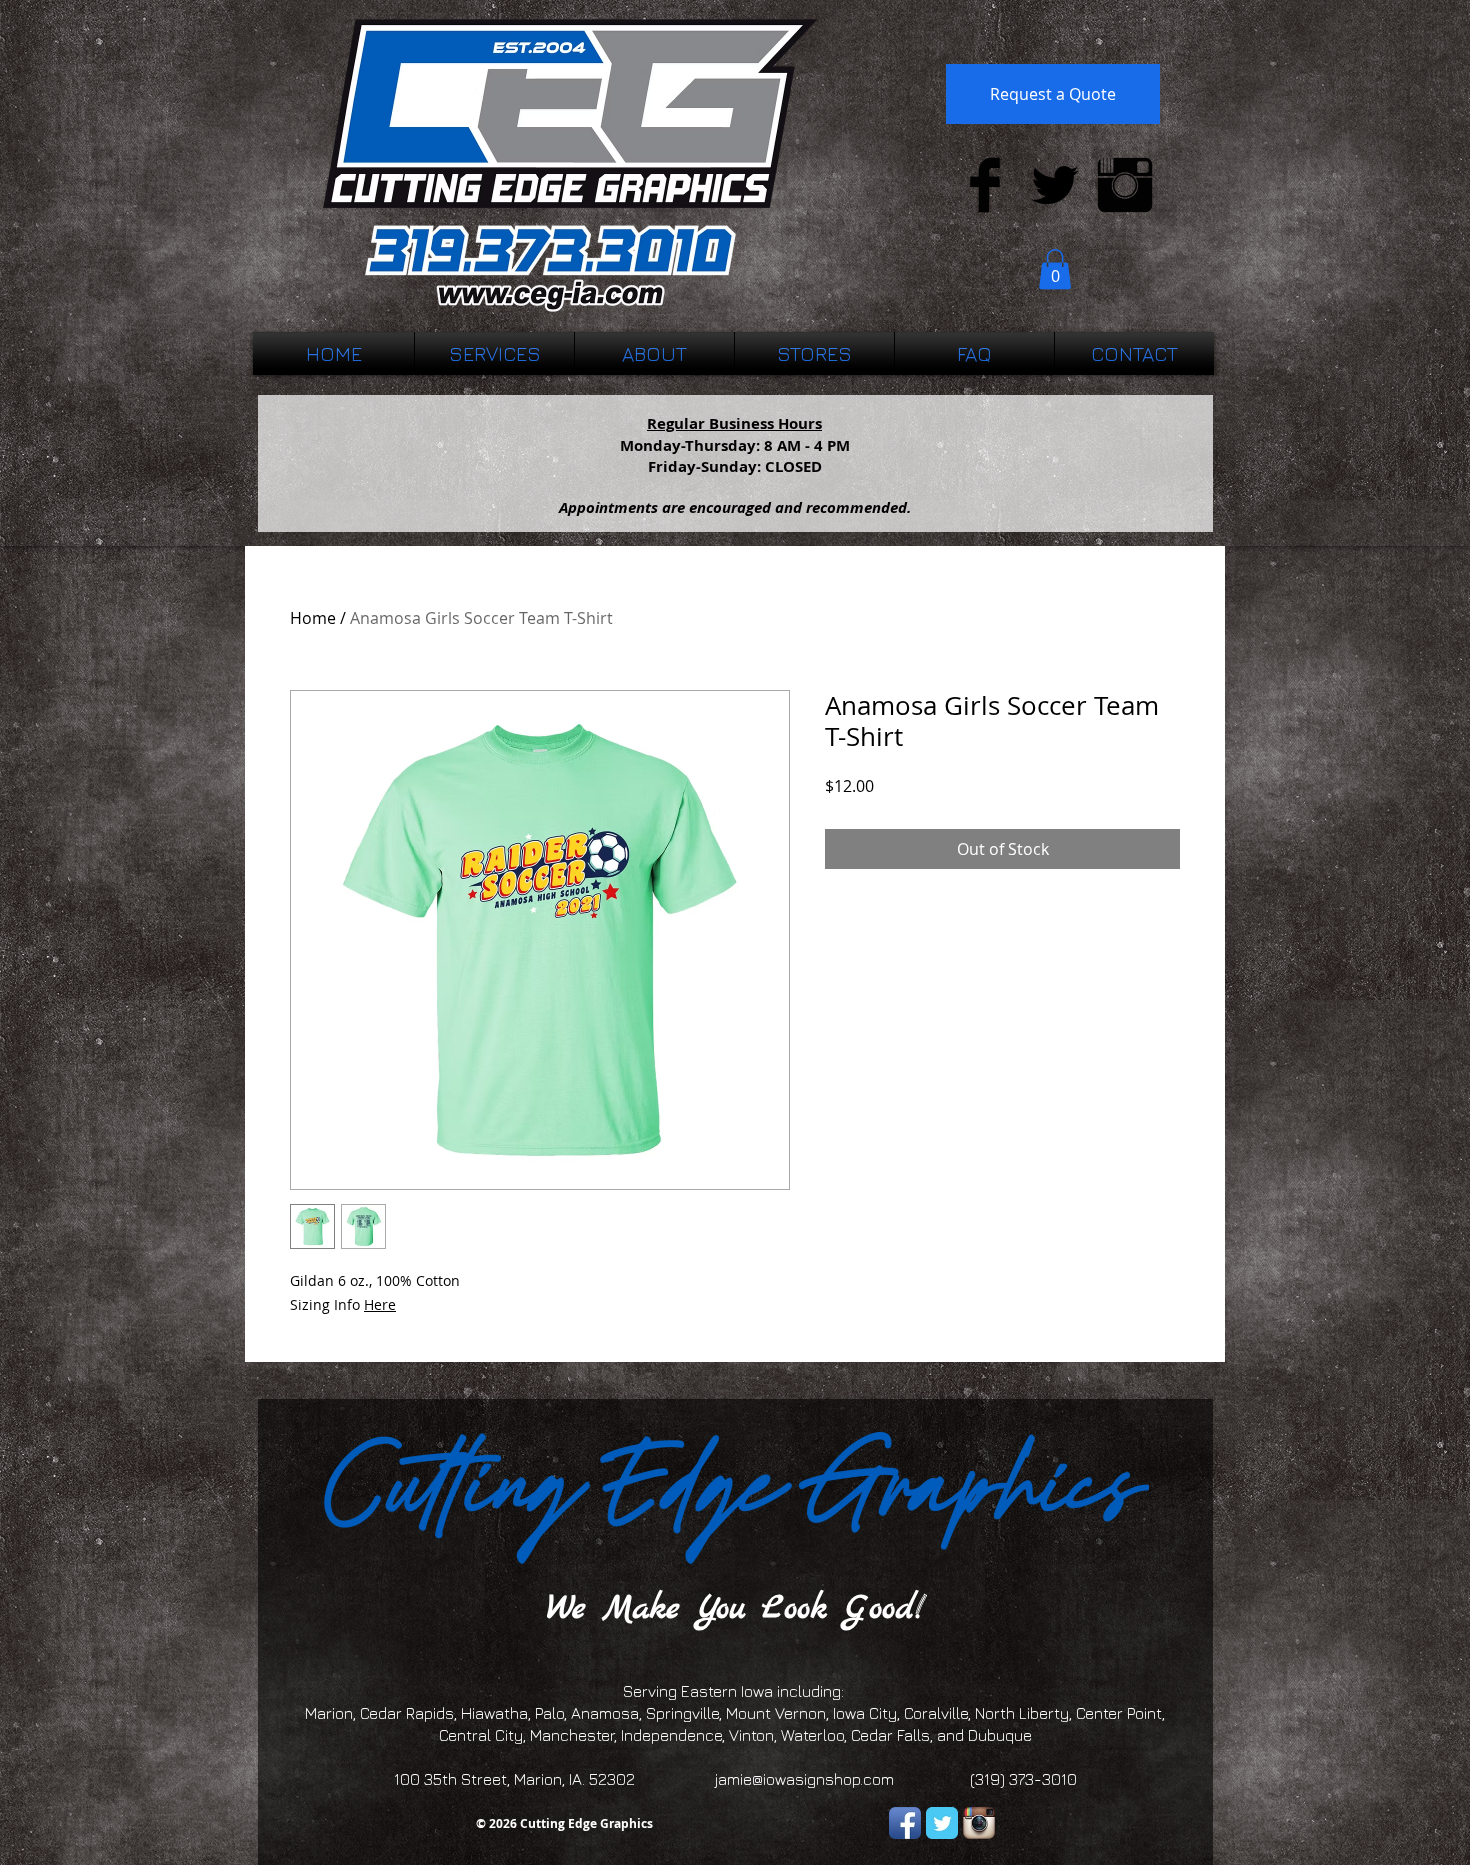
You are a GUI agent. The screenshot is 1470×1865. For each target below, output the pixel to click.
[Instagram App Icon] (979, 1823)
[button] (1055, 269)
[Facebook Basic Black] (985, 185)
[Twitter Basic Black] (1055, 185)
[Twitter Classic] (942, 1823)
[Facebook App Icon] (905, 1823)
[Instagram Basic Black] (1125, 185)
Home (313, 618)
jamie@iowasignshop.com (804, 1779)
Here (380, 1304)
